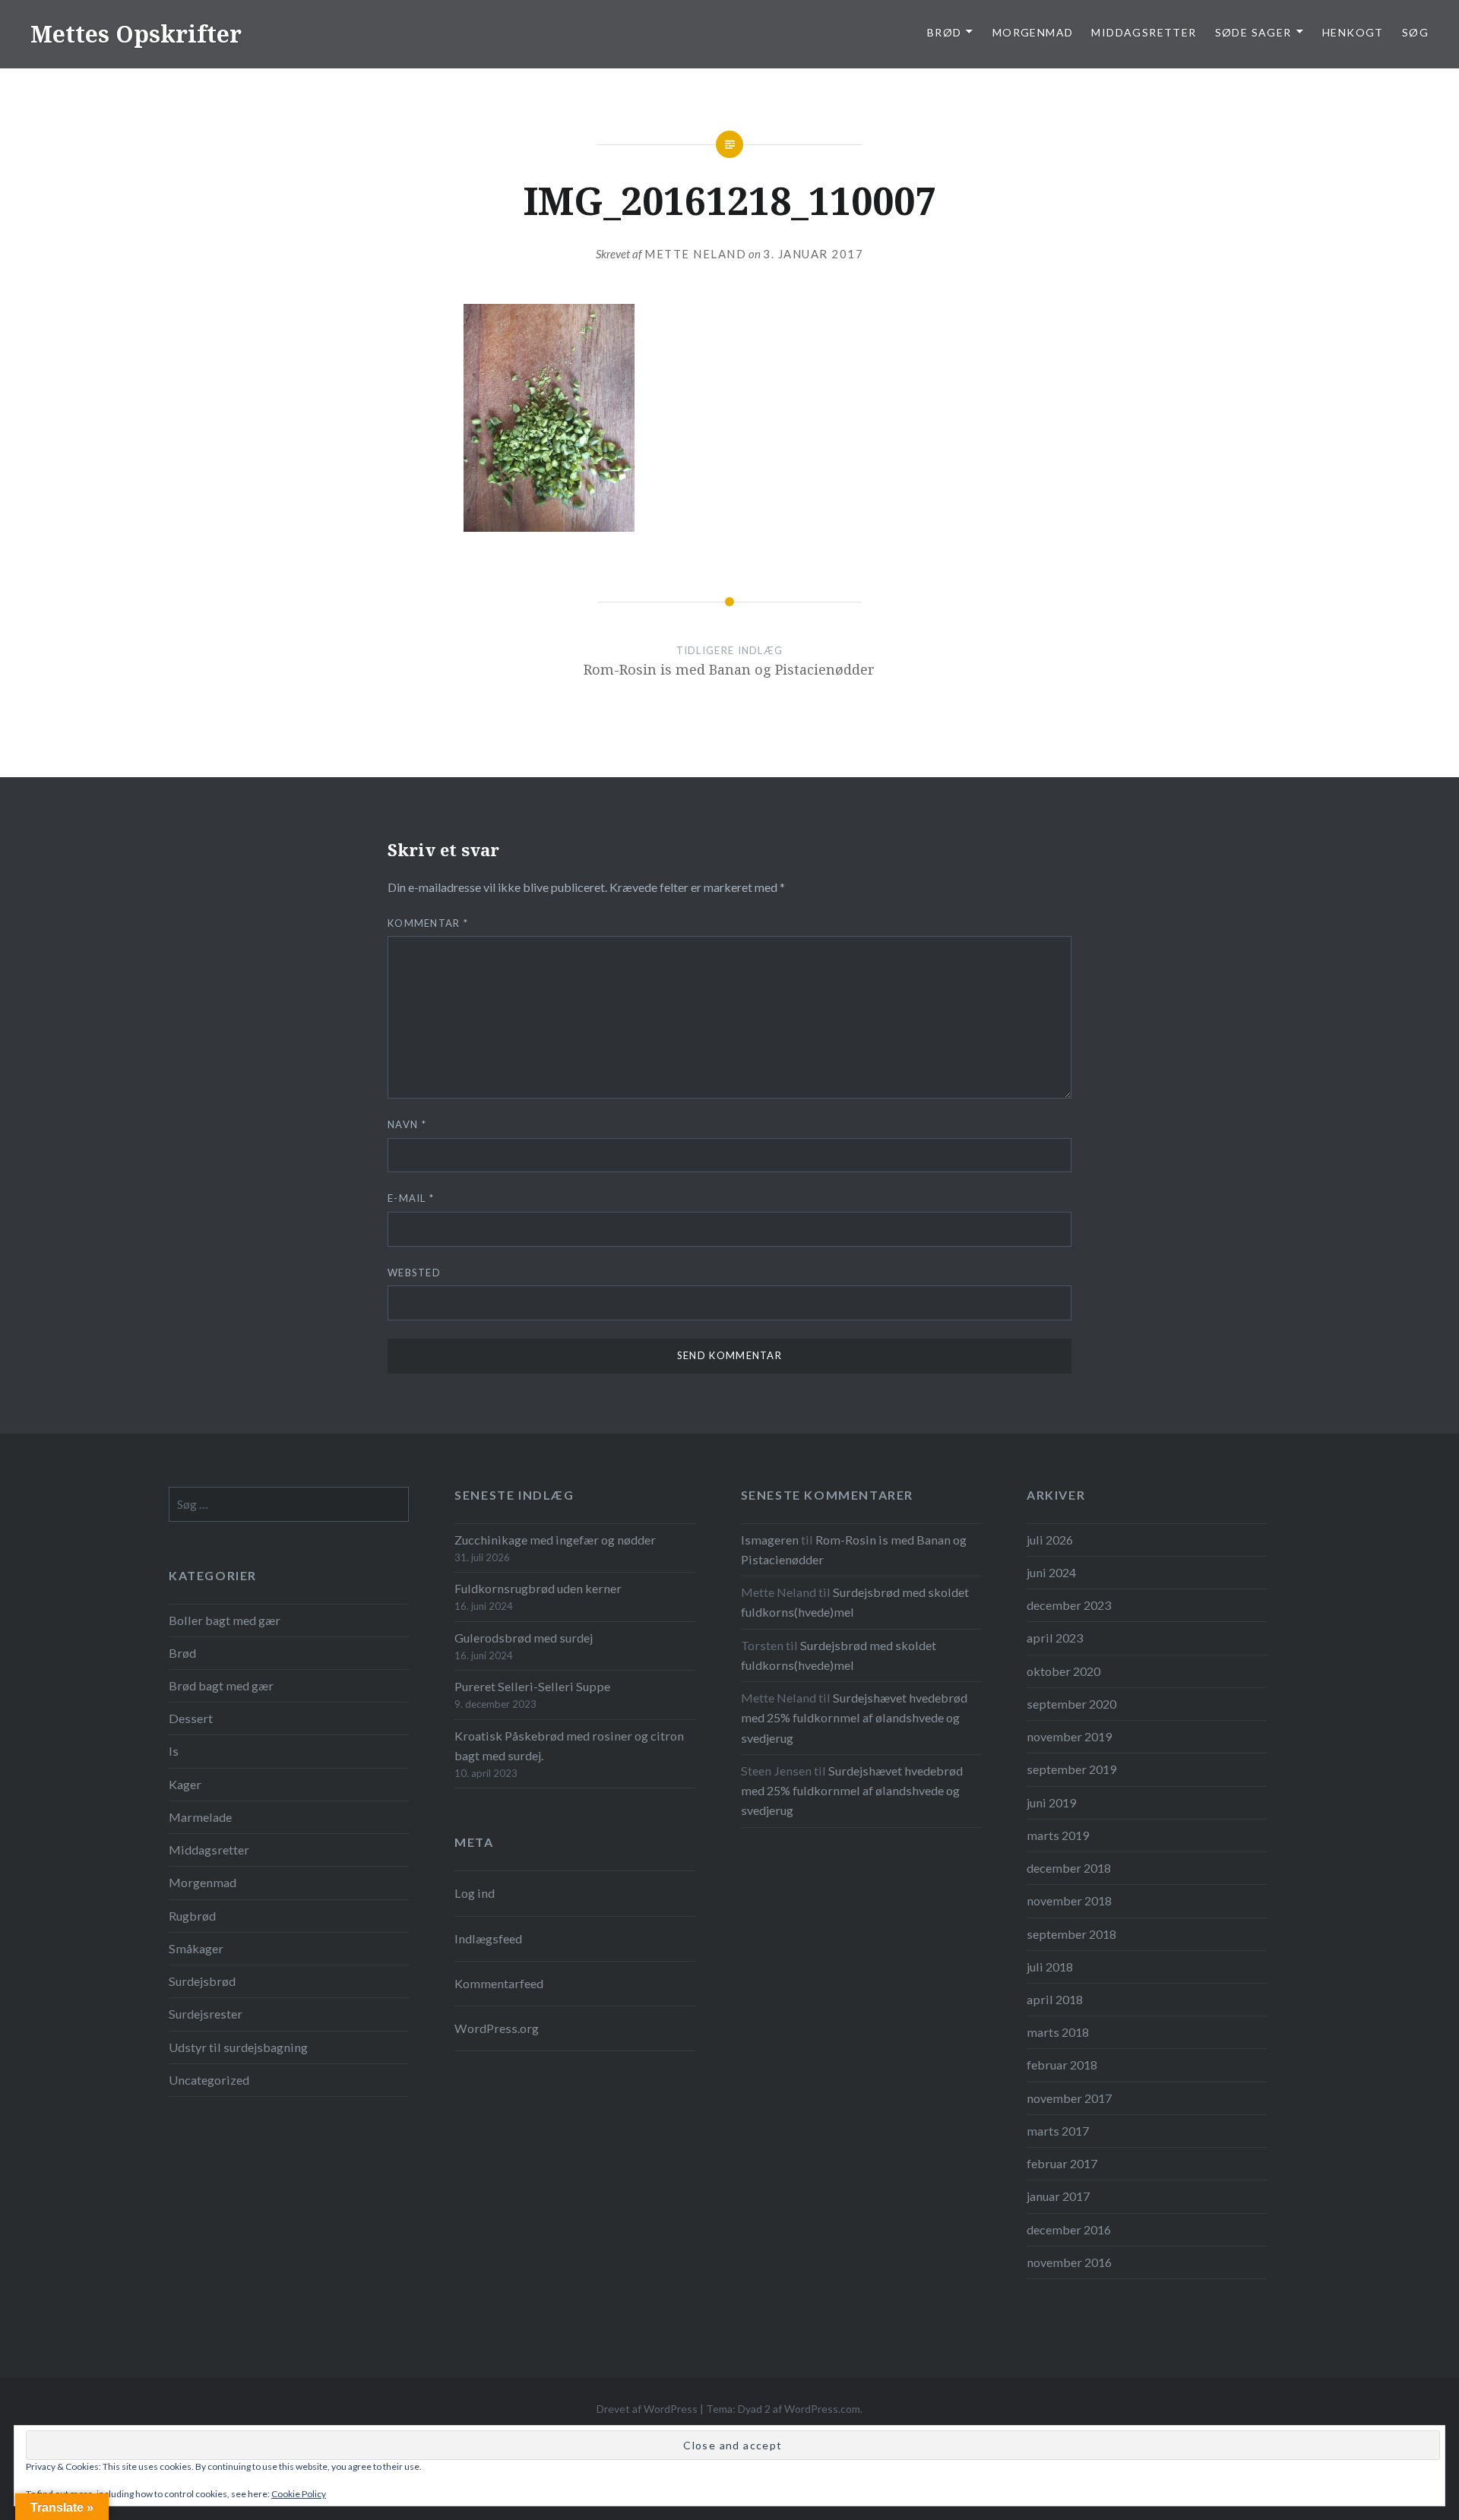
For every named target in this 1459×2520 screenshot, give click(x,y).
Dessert (191, 1718)
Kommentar (428, 923)
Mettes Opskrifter (136, 34)
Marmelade (200, 1817)
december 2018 (1069, 1868)
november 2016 (1069, 2262)
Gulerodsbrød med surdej (524, 1638)
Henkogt (1353, 32)
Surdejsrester (206, 2014)
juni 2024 (1051, 1572)
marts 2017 (1058, 2131)
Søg (1415, 32)
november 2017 (1069, 2098)
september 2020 (1071, 1704)
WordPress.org (497, 2028)
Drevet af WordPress (647, 2409)
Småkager (196, 1948)
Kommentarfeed (499, 1983)
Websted (414, 1273)
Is (174, 1751)
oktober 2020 (1063, 1671)
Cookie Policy (299, 2494)
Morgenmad (1033, 32)
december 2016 (1069, 2229)
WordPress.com (822, 2409)
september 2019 (1071, 1769)
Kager (185, 1784)
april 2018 (1055, 1999)
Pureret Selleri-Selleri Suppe (532, 1686)
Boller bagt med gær (225, 1620)
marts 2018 (1058, 2032)
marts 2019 (1058, 1835)
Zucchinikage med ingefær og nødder (555, 1540)
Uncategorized (209, 2080)
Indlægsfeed (488, 1938)
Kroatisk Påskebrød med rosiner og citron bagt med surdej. (569, 1745)
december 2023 (1069, 1605)
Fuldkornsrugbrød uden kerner (538, 1588)
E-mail (411, 1198)
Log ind (475, 1893)
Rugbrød (192, 1916)
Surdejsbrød (202, 1981)
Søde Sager (1253, 32)
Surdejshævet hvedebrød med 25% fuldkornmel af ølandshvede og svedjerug (854, 1717)
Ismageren (770, 1540)
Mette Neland (695, 254)
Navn (407, 1124)
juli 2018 (1050, 1967)
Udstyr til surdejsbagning (238, 2047)
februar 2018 (1062, 2065)
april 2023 (1055, 1638)
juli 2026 (1050, 1540)
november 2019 (1069, 1736)
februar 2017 (1062, 2163)
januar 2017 (1058, 2196)
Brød (182, 1653)
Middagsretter (1144, 32)
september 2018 (1071, 1934)
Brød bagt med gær (221, 1685)
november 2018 (1069, 1900)
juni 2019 (1051, 1802)
